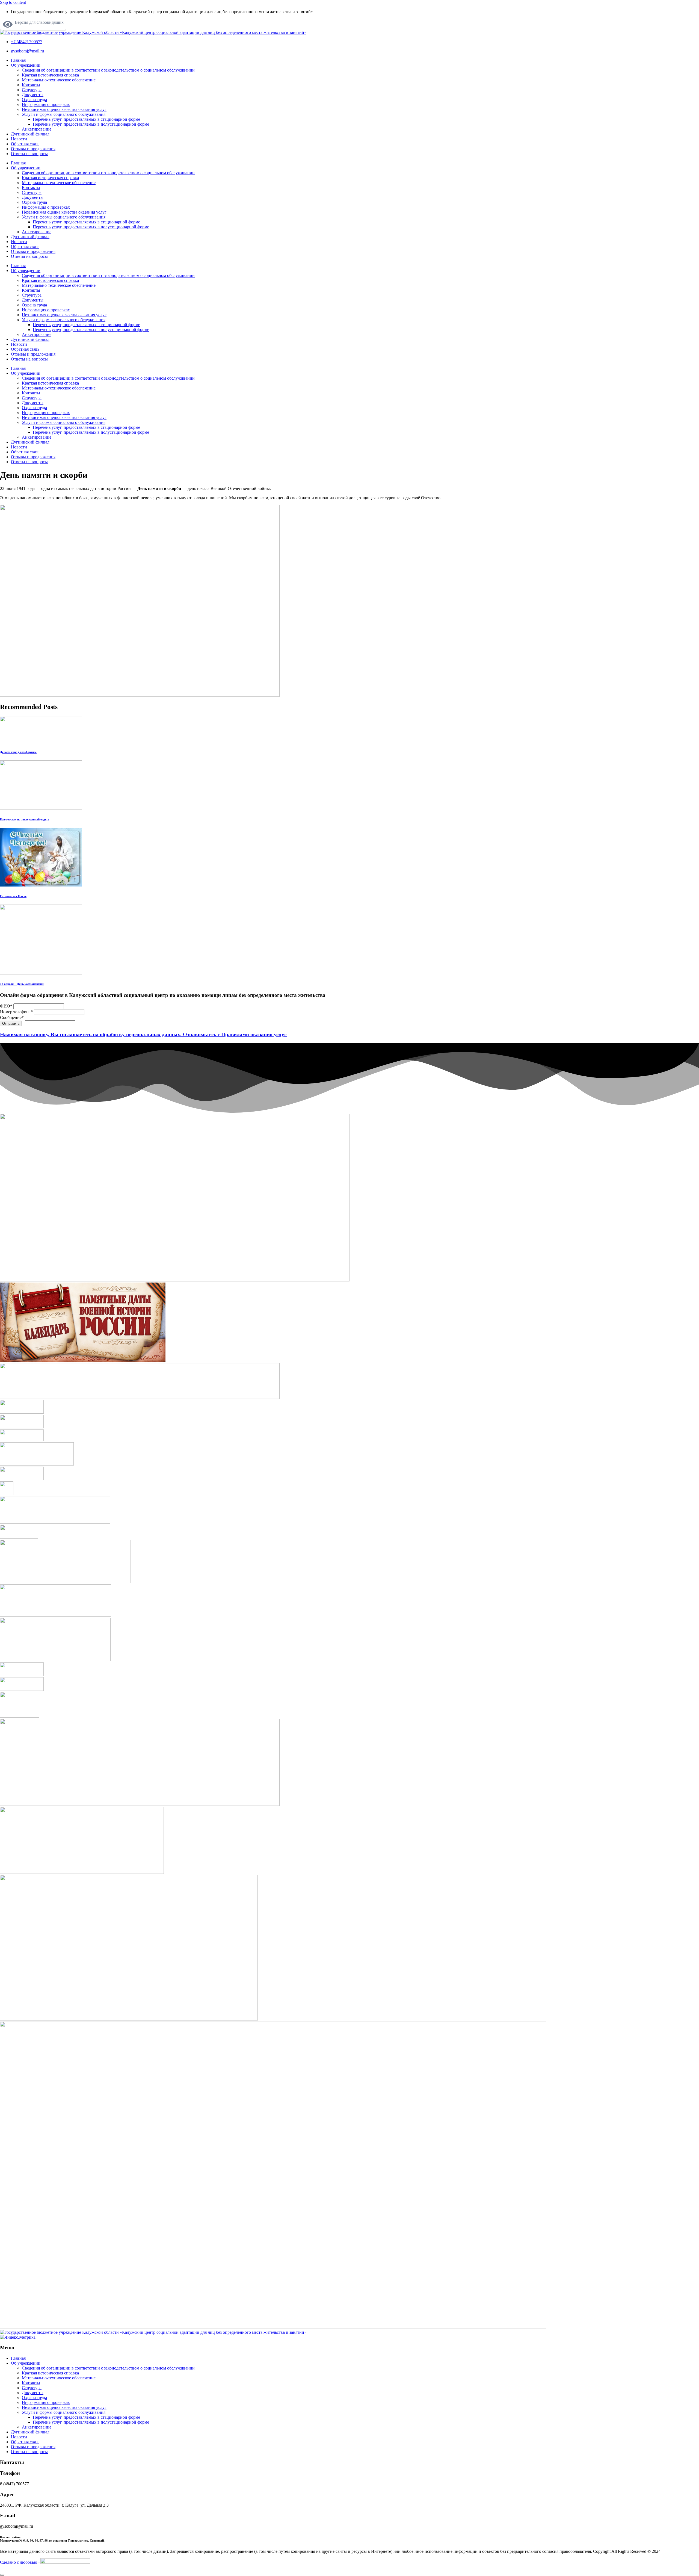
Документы (33, 95)
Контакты (31, 85)
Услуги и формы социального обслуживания (64, 114)
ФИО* (7, 1006)
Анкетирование (37, 129)
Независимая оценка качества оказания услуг (64, 109)
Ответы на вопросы (29, 154)
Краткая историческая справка (50, 75)
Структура (32, 90)
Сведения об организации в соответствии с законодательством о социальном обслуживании (108, 70)
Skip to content (13, 2)
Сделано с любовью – (20, 2562)
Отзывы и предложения (33, 149)
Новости (19, 139)
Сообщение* (12, 1017)
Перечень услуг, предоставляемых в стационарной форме (86, 119)
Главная (18, 60)
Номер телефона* (17, 1012)
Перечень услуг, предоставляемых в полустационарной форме (91, 124)
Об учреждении (26, 65)
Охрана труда (34, 100)
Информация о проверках (46, 104)
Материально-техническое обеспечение (59, 80)
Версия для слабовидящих (38, 22)
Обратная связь (25, 144)
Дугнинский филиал (30, 134)
